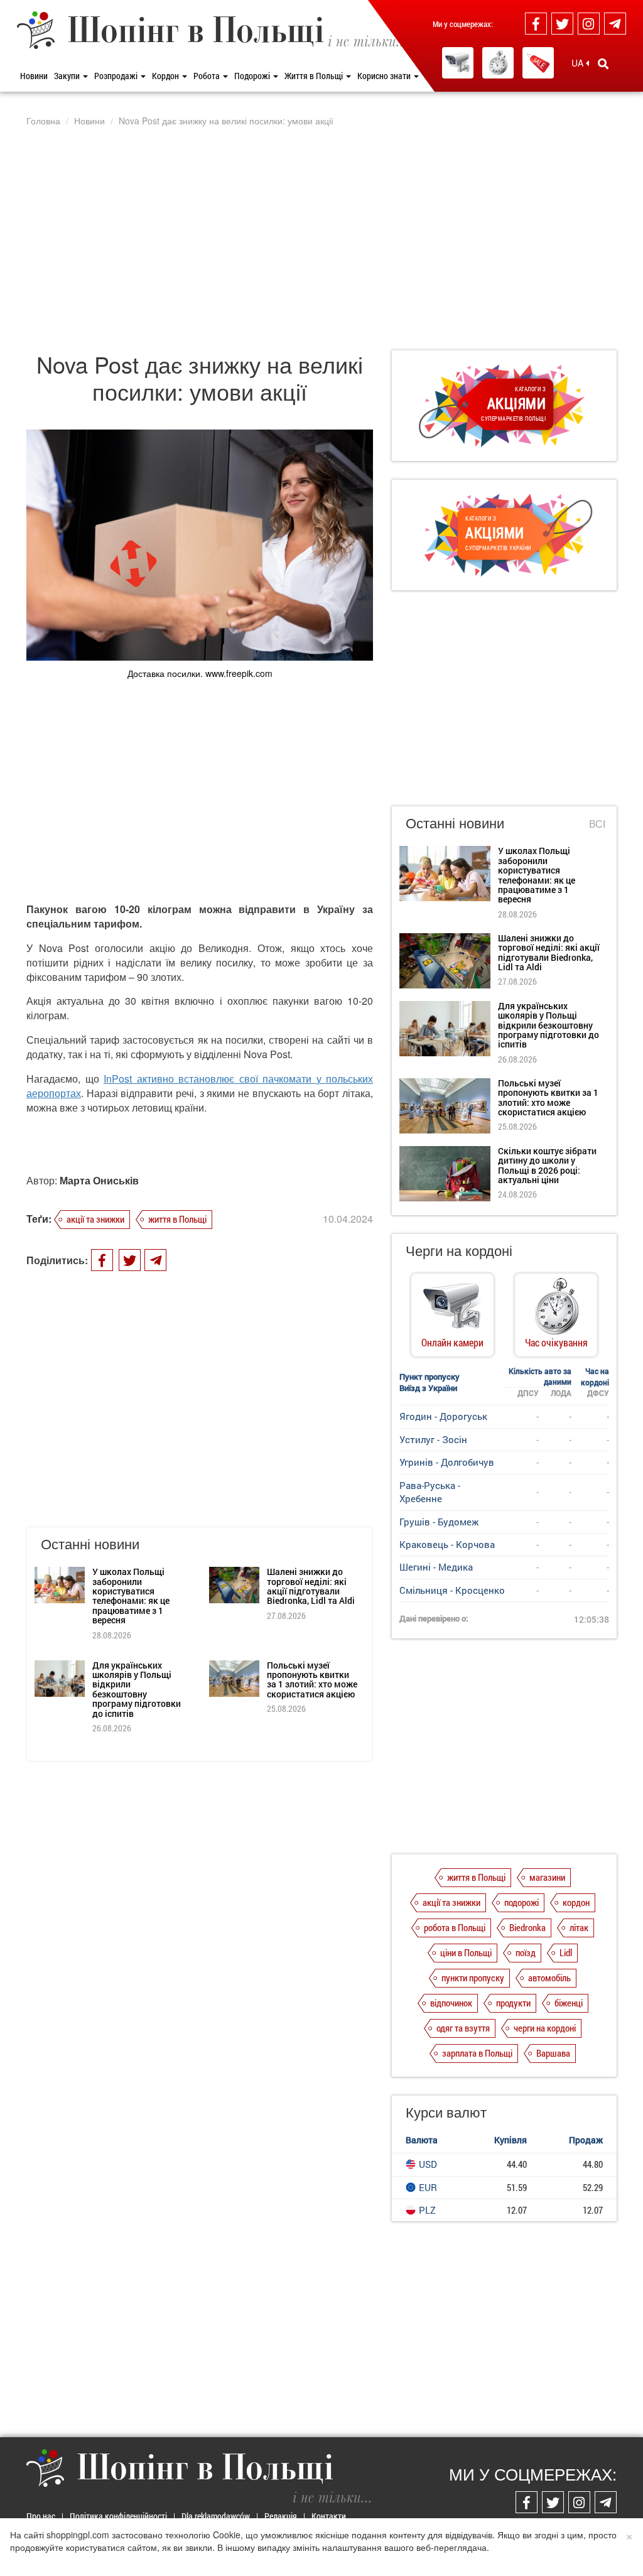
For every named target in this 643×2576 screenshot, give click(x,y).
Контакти (329, 2516)
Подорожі (253, 76)
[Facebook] (536, 24)
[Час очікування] (498, 63)
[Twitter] (562, 24)
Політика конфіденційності (118, 2516)
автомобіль (549, 1978)
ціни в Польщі (466, 1952)
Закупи (68, 76)
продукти (513, 2003)
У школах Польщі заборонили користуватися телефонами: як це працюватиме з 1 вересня (131, 1596)
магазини (547, 1877)
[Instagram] (589, 24)
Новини (34, 76)
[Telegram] (615, 24)
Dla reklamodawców (216, 2516)
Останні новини (455, 822)
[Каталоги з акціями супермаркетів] (538, 63)
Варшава (553, 2053)
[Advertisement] (321, 238)
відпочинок (451, 2003)
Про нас (41, 2516)
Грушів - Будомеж (439, 1522)
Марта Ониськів (99, 1180)
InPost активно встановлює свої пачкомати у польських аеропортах (200, 1086)
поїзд (526, 1952)
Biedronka (527, 1927)
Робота (208, 76)
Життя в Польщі (315, 76)
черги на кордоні (545, 2028)
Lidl (566, 1952)
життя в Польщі (177, 1219)
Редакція (281, 2516)
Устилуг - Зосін (433, 1439)
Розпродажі (117, 76)
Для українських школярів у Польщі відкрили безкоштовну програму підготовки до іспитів (137, 1689)
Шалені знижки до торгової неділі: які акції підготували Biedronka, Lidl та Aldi (311, 1586)
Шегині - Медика (436, 1567)
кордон (576, 1902)
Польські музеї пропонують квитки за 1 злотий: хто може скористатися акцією (312, 1680)
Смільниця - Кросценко (452, 1590)
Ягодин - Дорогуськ (443, 1416)
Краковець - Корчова (447, 1544)
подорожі (521, 1902)
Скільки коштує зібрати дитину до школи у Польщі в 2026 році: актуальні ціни (547, 1165)
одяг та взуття (463, 2028)
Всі (597, 824)
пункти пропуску (473, 1978)
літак (579, 1927)
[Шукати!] (603, 63)
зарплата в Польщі (477, 2053)
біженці (569, 2003)
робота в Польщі (455, 1927)
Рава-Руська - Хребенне (430, 1492)
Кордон (166, 76)
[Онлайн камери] (458, 63)
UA (579, 63)
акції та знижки (95, 1219)
